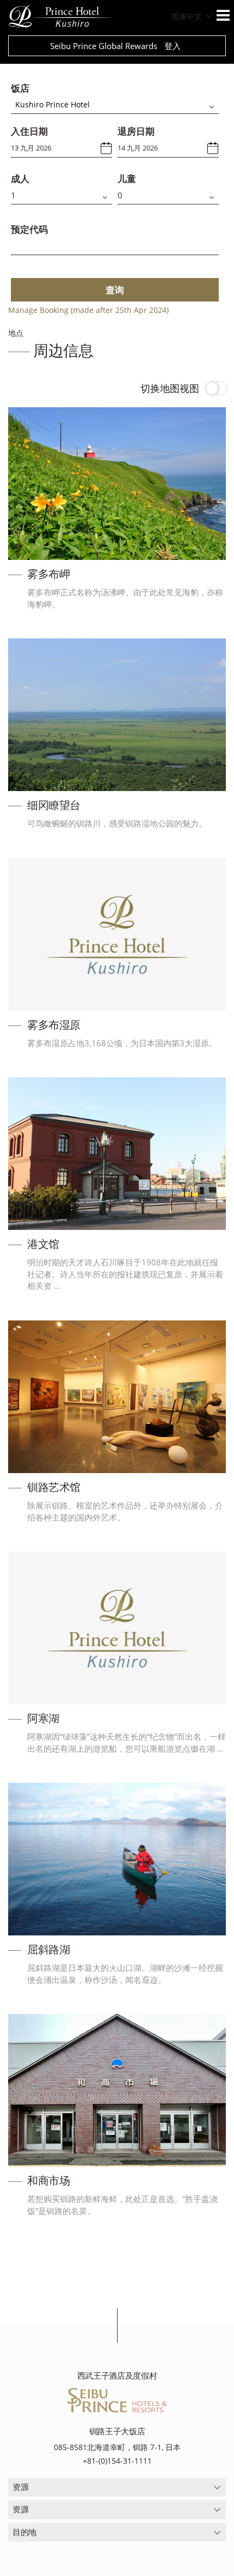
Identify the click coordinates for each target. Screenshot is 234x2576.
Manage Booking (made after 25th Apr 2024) (88, 310)
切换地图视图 (170, 388)
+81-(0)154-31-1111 (117, 2461)
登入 (173, 46)
